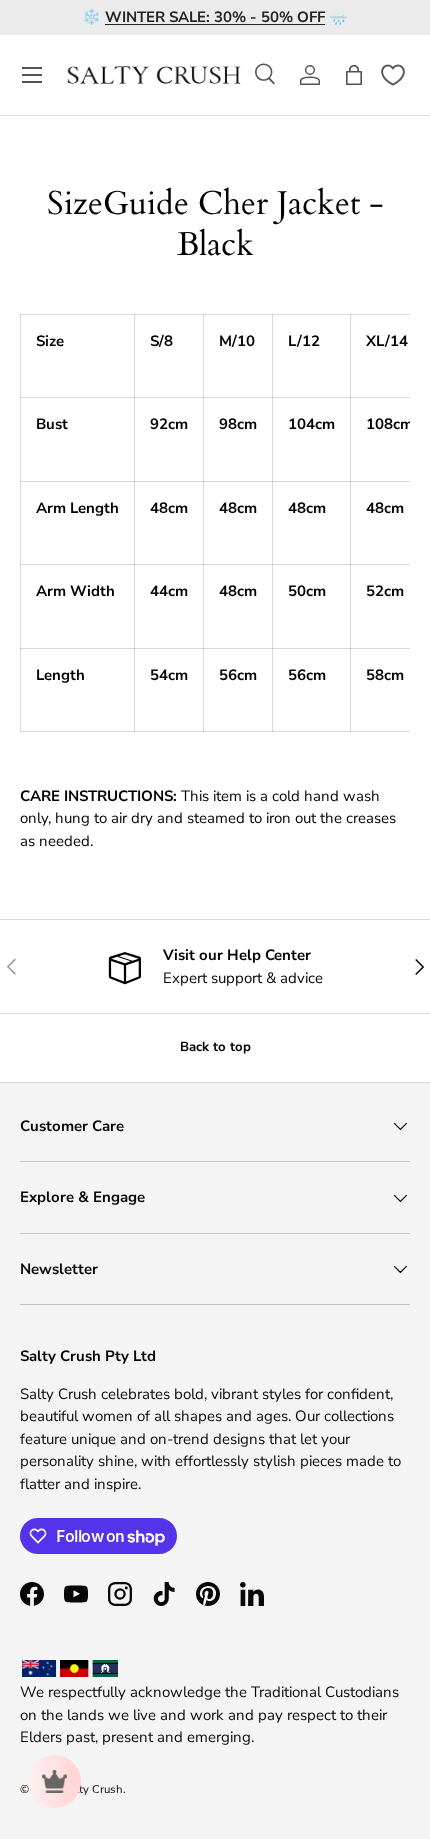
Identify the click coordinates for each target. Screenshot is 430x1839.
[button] (354, 75)
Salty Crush (93, 1789)
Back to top (215, 1047)
